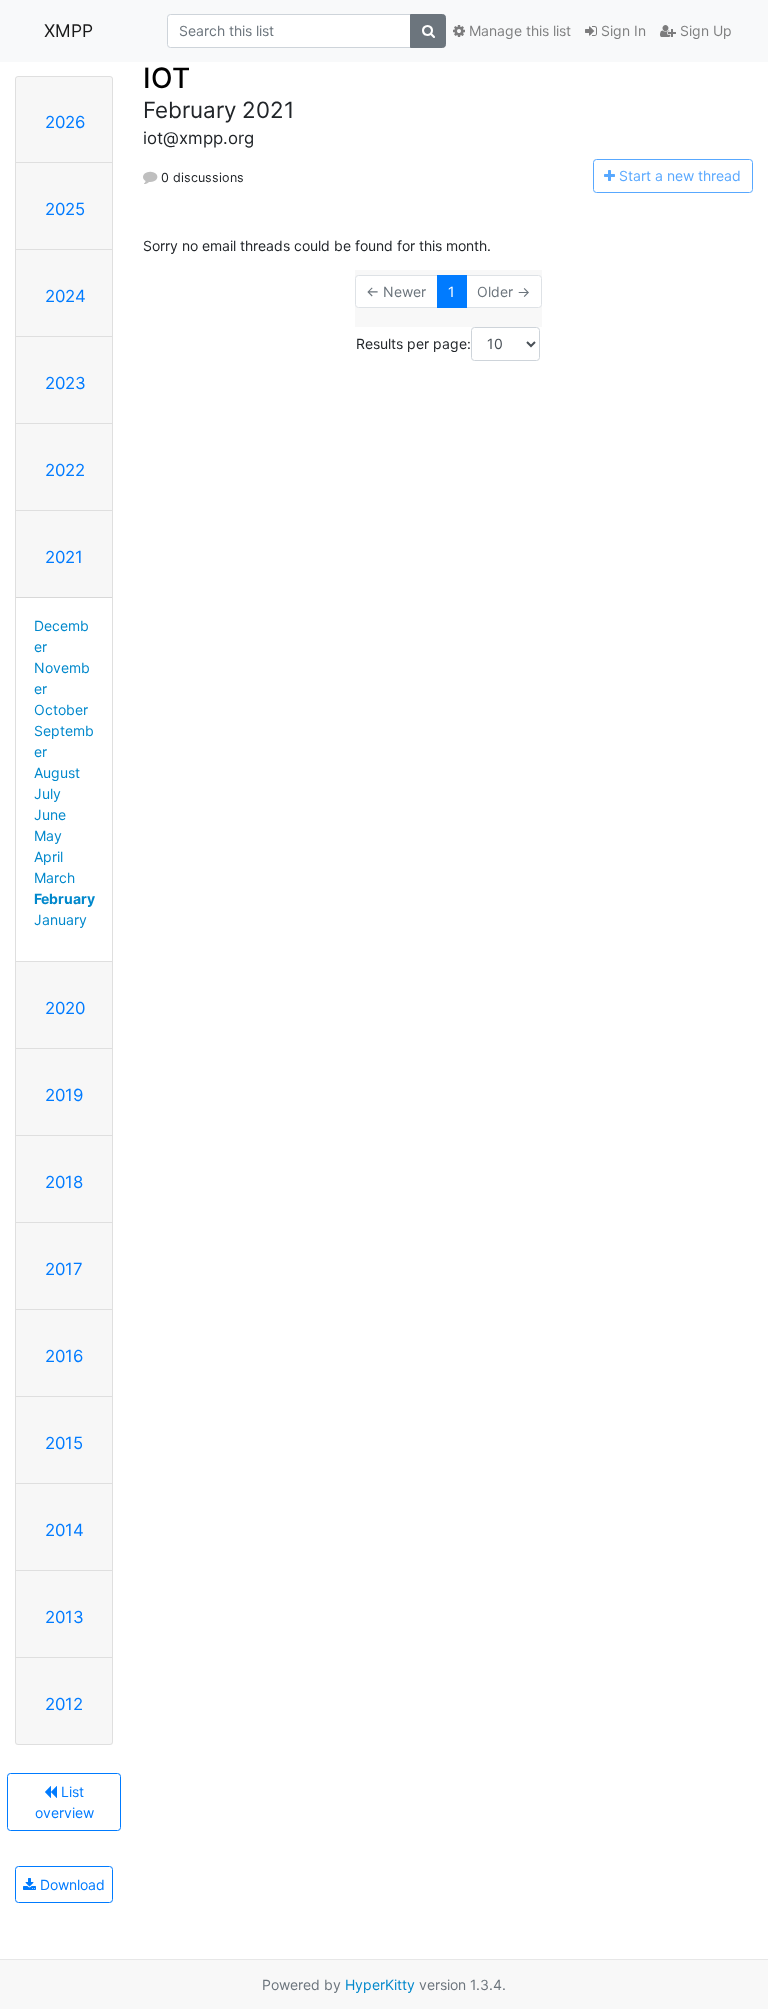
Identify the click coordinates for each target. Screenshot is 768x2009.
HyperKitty (380, 1984)
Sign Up (704, 30)
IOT (166, 78)
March (54, 877)
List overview (64, 1802)
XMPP (68, 30)
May (48, 835)
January (60, 919)
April (48, 856)
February (64, 898)
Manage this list (518, 30)
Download (70, 1884)
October (61, 709)
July (47, 793)
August (57, 772)
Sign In (621, 30)
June (50, 814)
